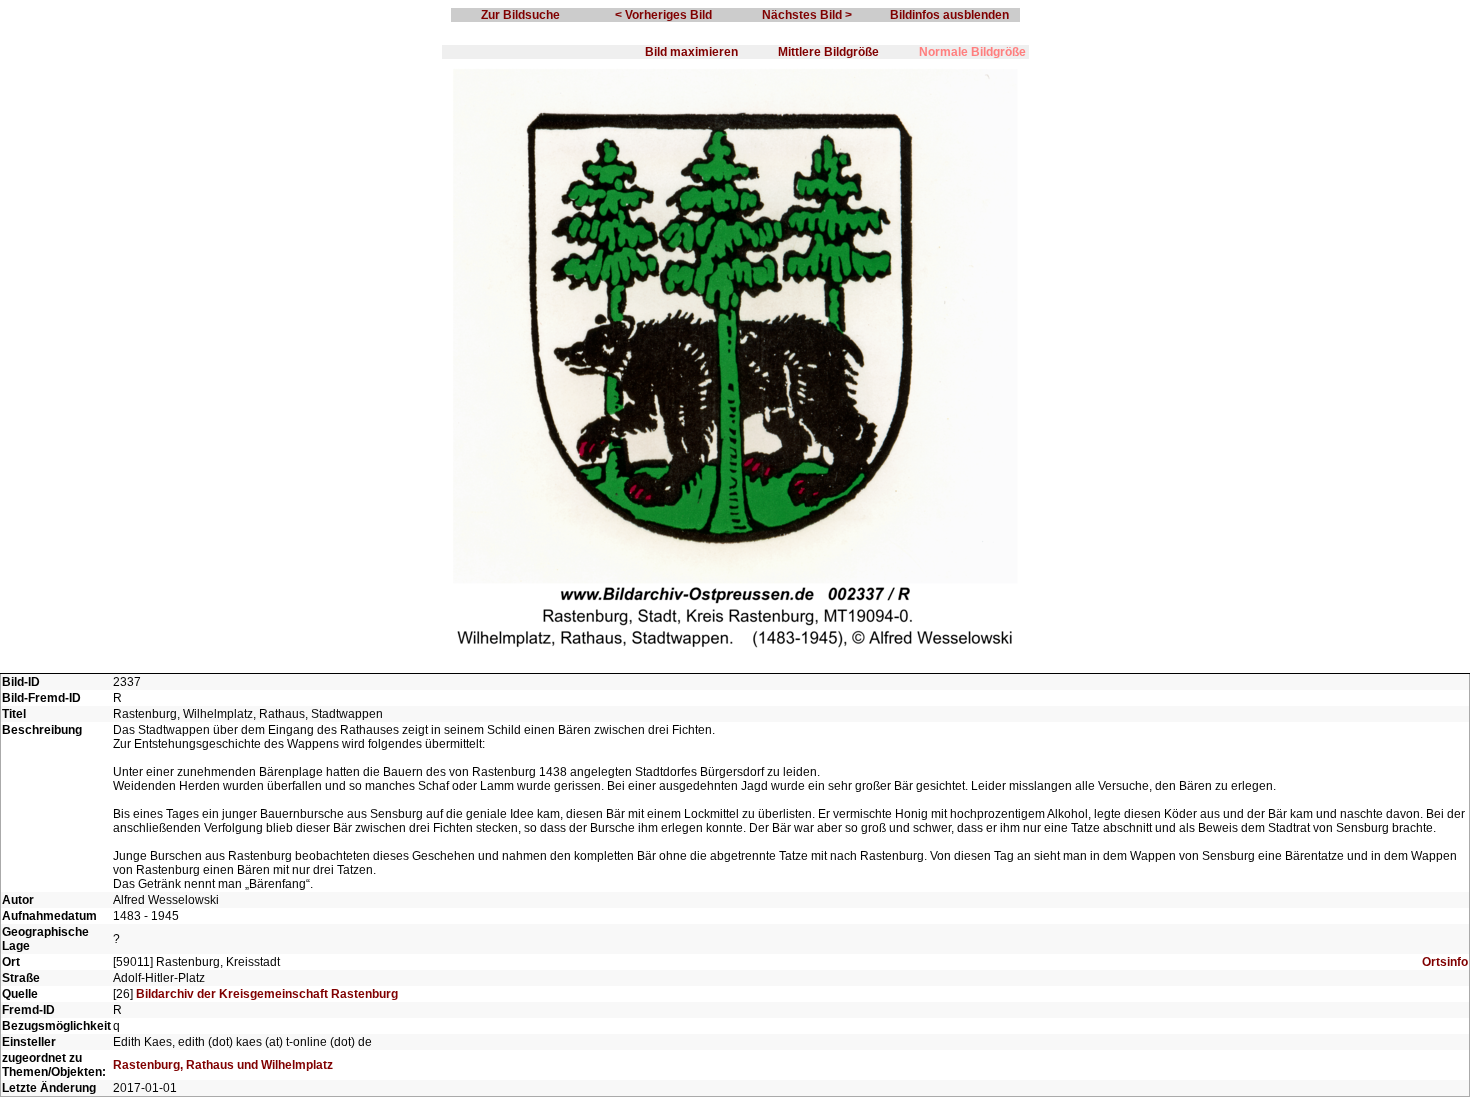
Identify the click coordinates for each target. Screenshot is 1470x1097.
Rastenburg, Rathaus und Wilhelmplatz (223, 1065)
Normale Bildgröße (972, 52)
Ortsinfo (1445, 962)
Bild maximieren (691, 52)
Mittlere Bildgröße (828, 52)
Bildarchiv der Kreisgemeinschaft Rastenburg (267, 994)
